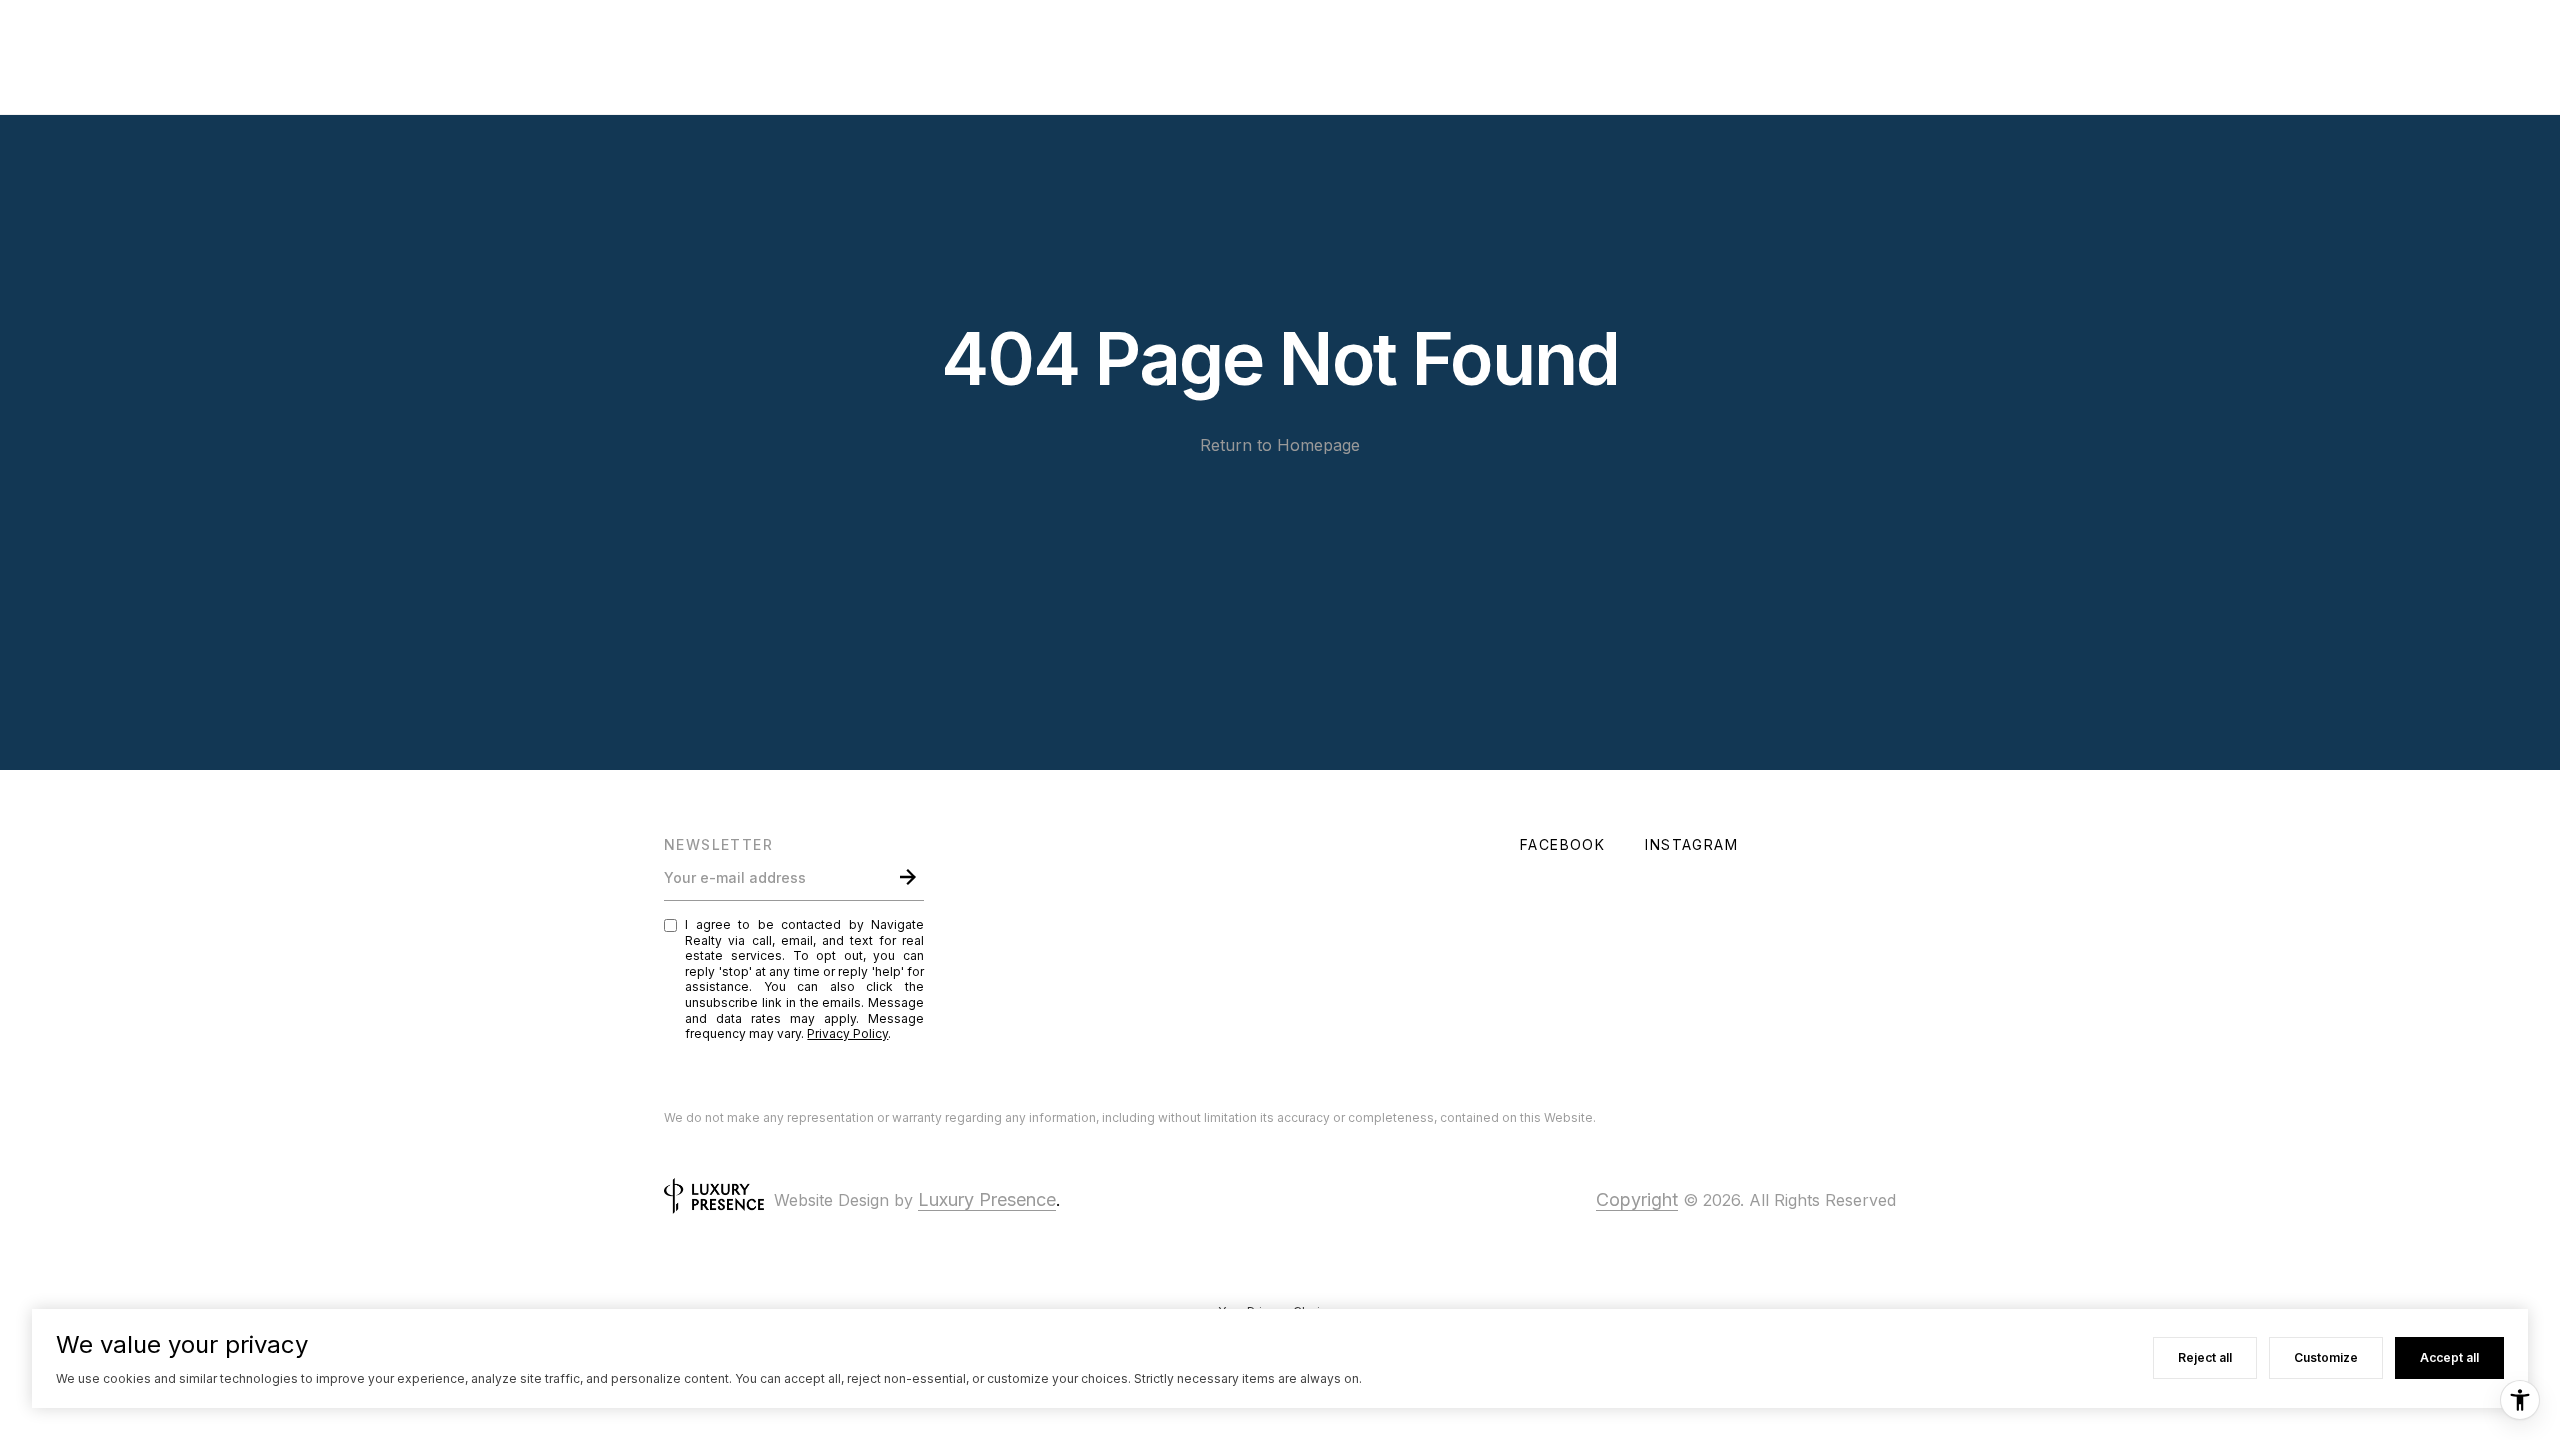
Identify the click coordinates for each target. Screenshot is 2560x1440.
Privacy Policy (847, 1033)
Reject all (2205, 1357)
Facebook (1562, 844)
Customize (2326, 1357)
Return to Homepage (1280, 445)
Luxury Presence (987, 1199)
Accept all (2449, 1357)
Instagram (1691, 844)
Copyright (1637, 1199)
